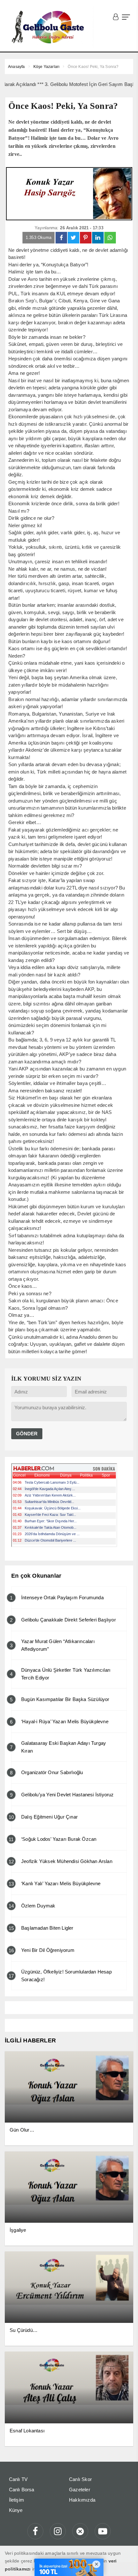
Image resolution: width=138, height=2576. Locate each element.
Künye (16, 2510)
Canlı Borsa (22, 2490)
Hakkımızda (82, 2500)
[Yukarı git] (125, 2563)
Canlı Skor (80, 2479)
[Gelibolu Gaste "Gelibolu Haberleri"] (49, 27)
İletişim (17, 2500)
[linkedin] (98, 238)
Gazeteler (80, 2490)
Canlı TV (18, 2479)
